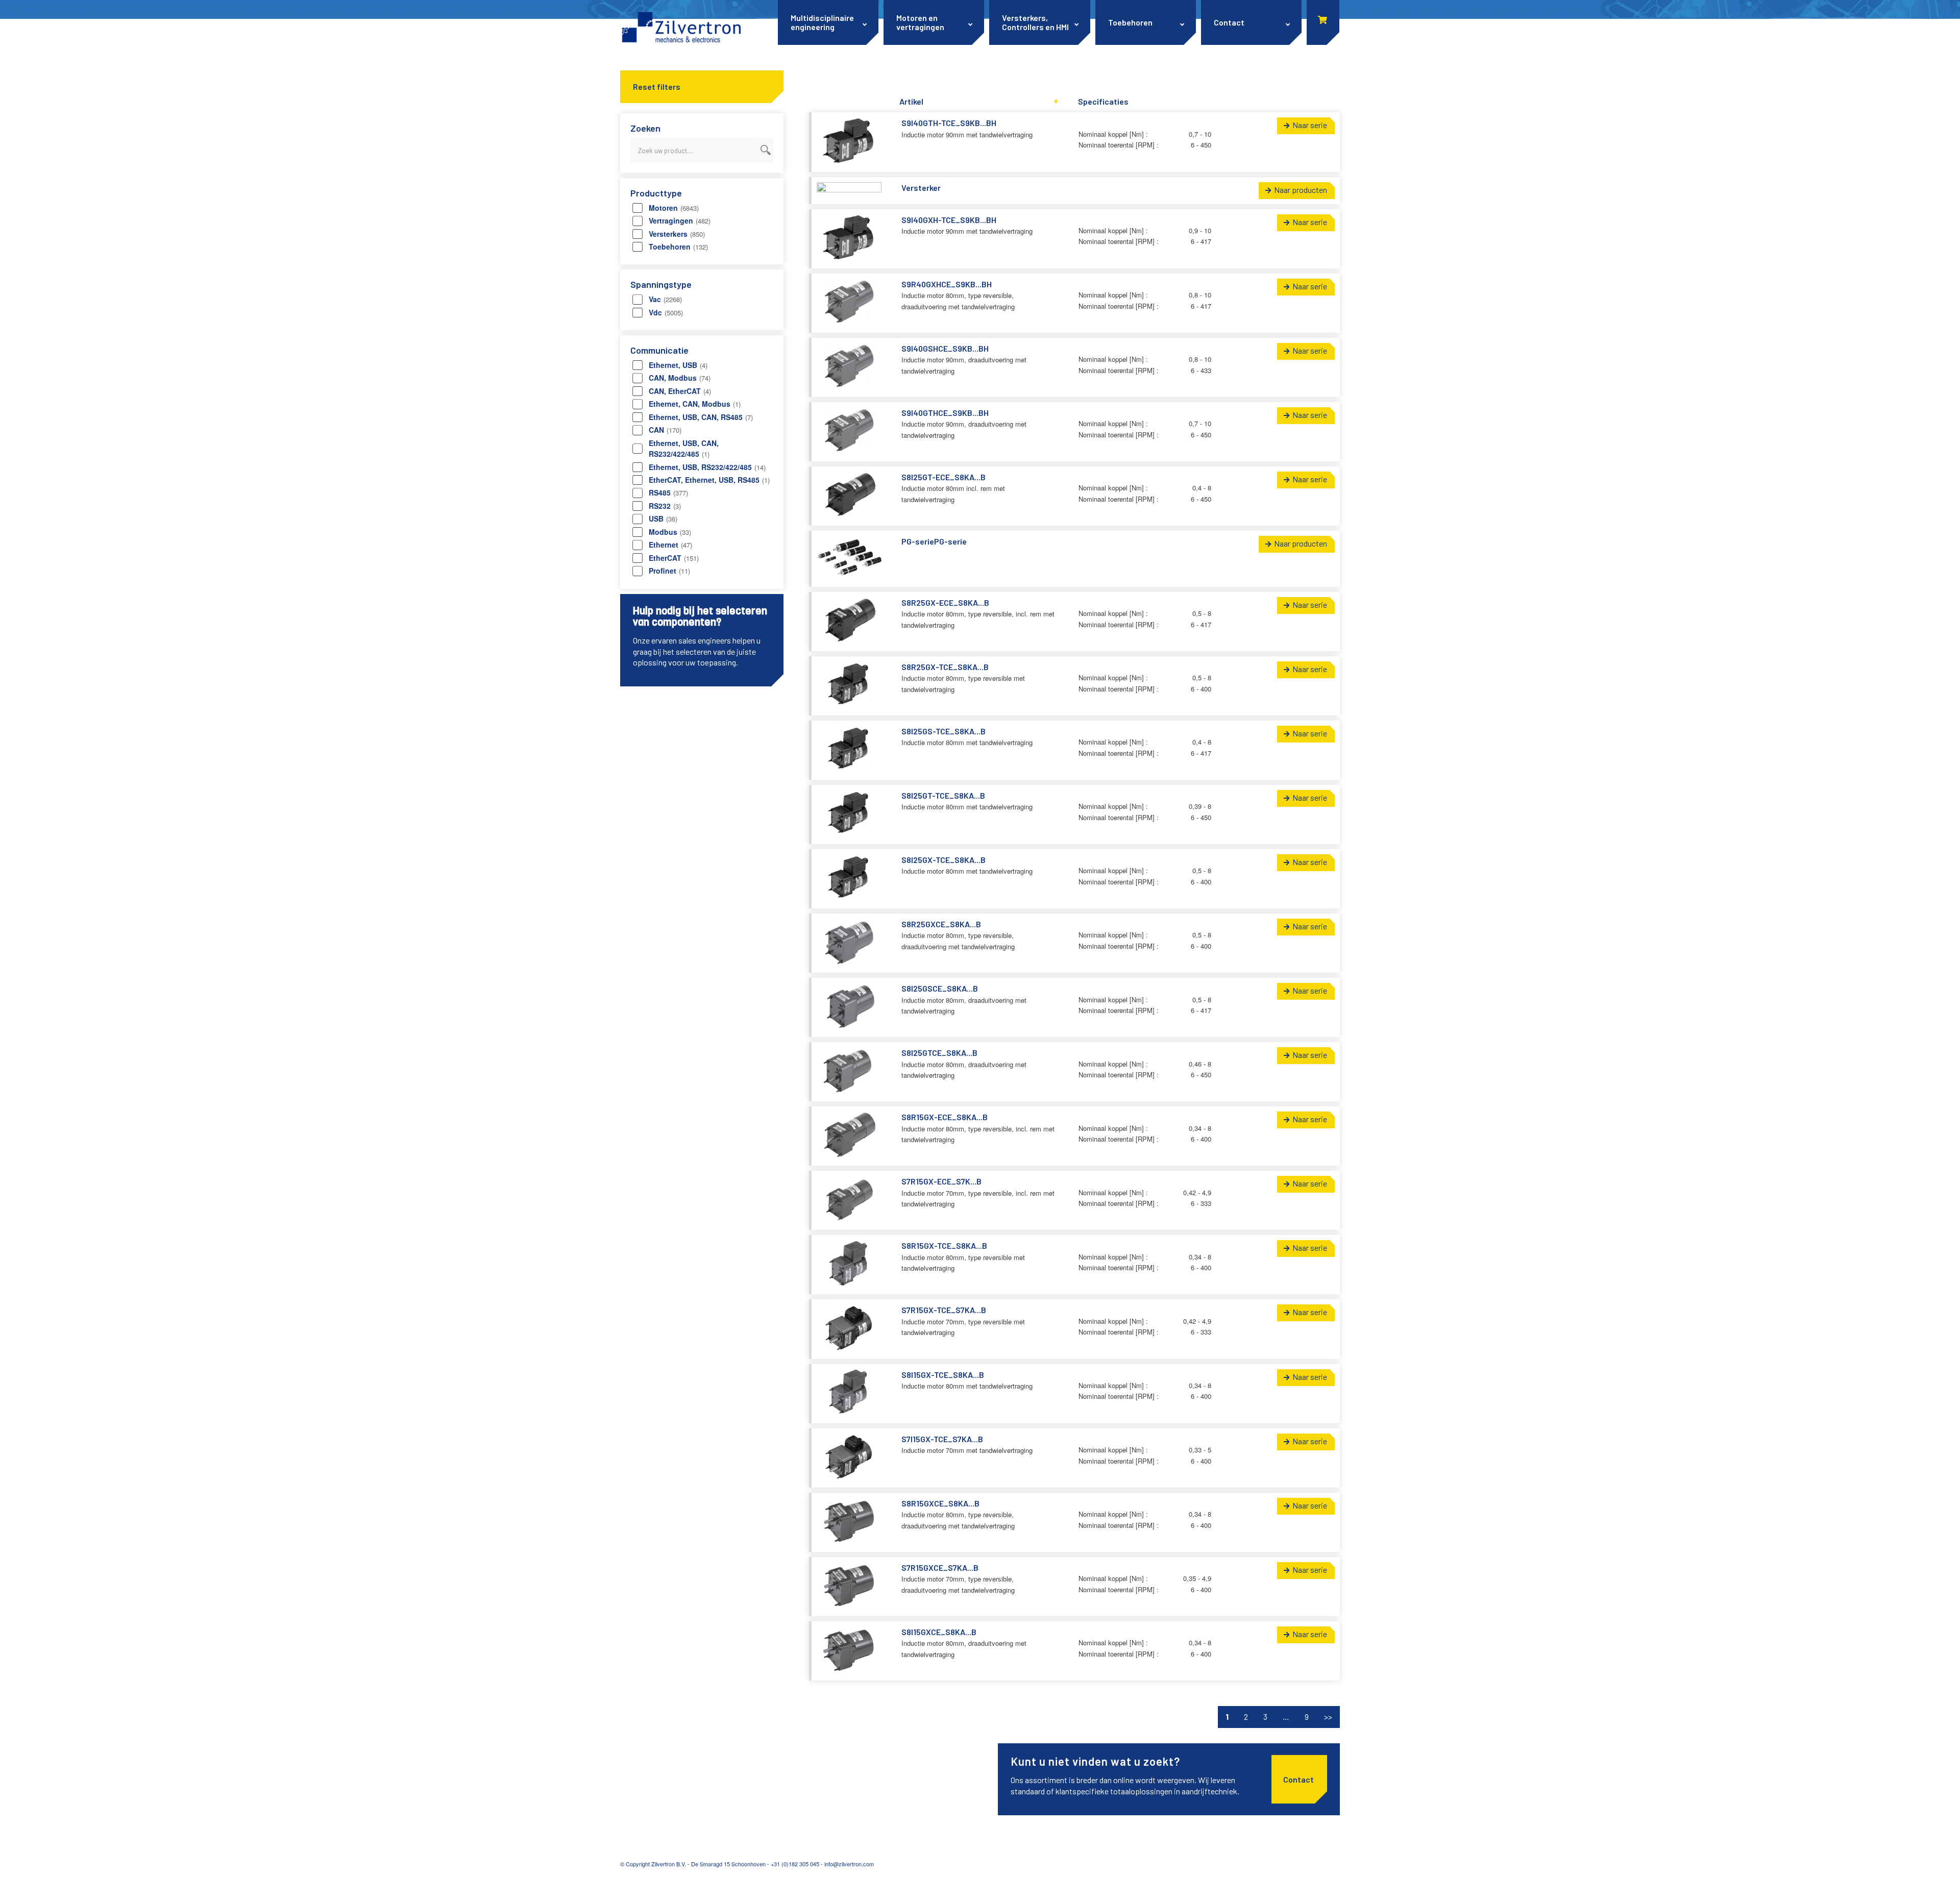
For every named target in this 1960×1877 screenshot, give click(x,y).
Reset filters (657, 87)
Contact (1298, 1779)
